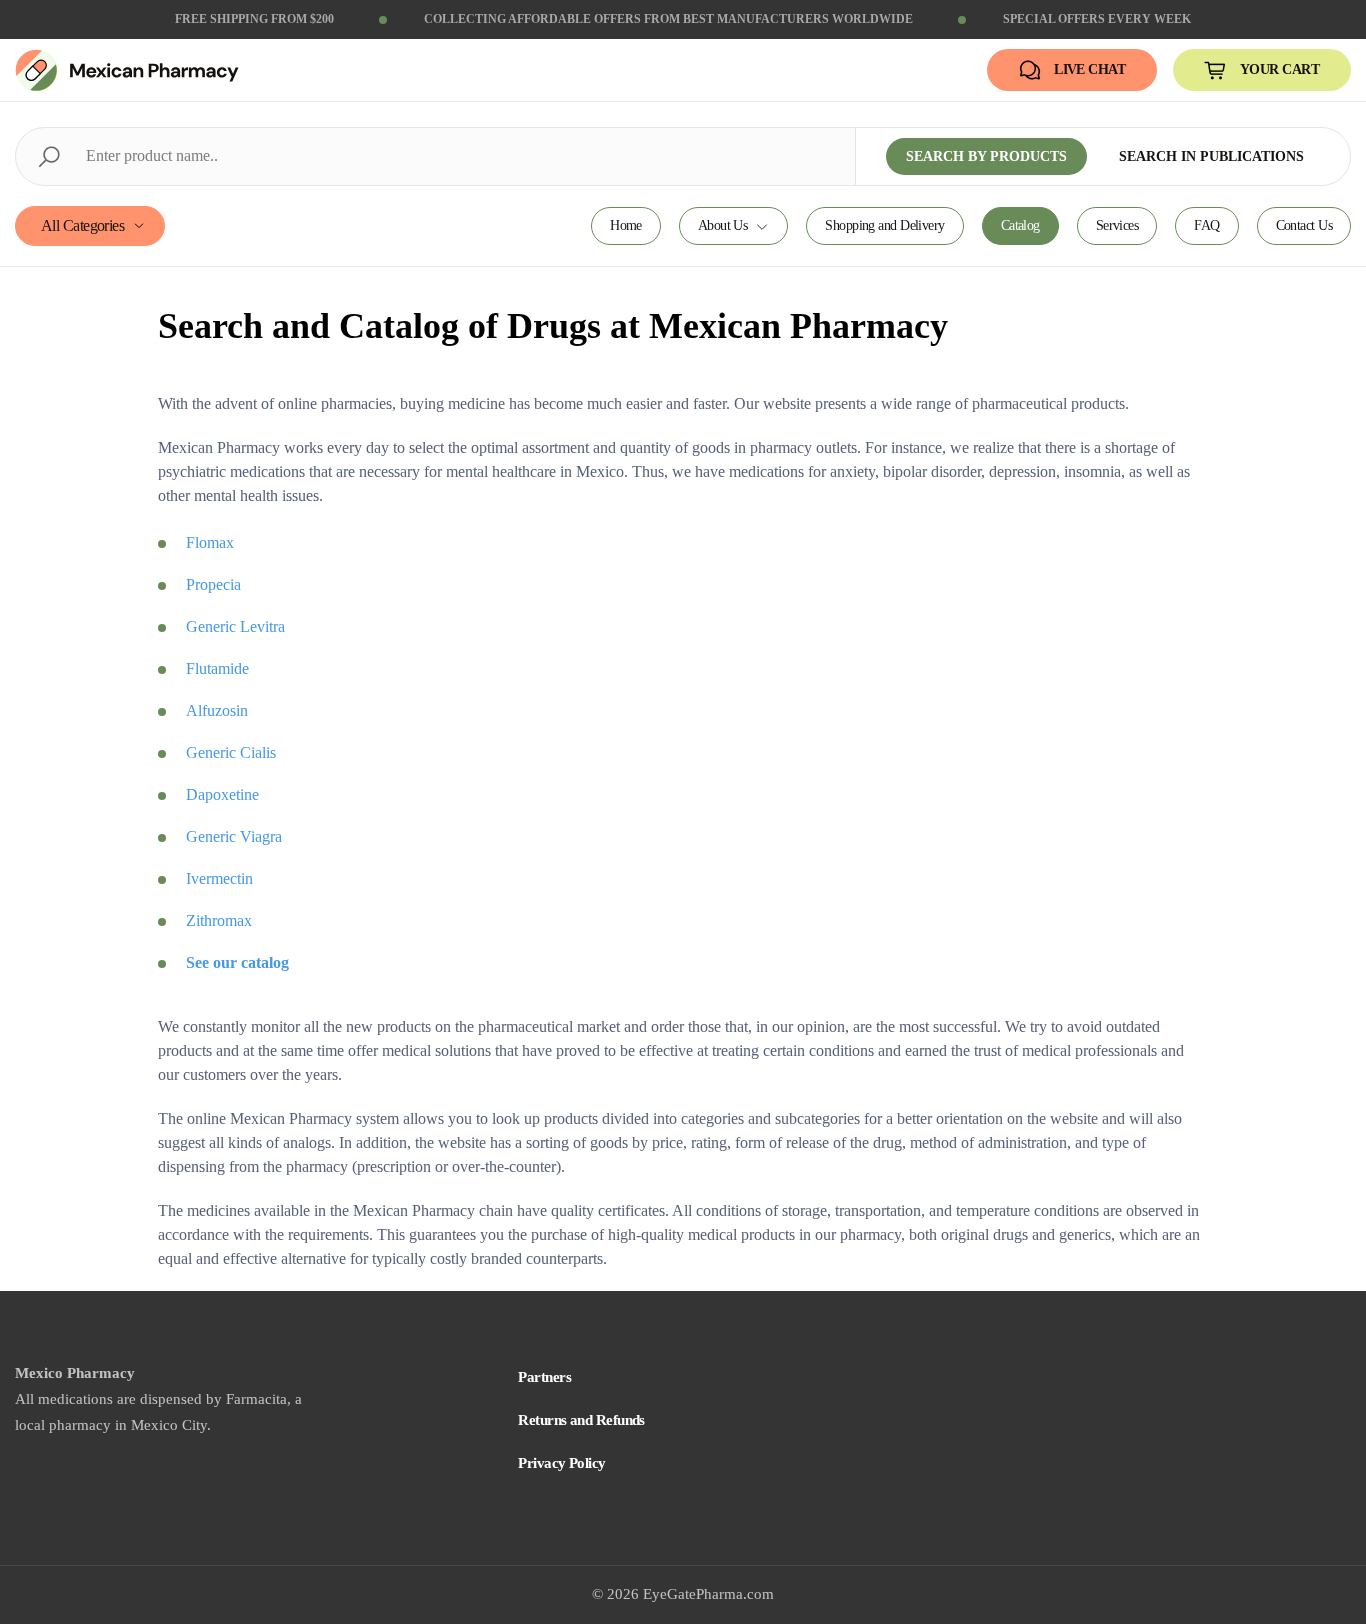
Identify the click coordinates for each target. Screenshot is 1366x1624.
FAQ (1206, 225)
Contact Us (1304, 225)
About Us (723, 225)
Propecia (213, 584)
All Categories (82, 225)
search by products (986, 156)
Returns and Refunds (581, 1420)
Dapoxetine (222, 794)
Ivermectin (219, 878)
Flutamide (217, 668)
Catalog (1020, 225)
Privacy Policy (561, 1463)
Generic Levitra (235, 626)
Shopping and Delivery (884, 225)
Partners (544, 1377)
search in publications (1211, 156)
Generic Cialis (231, 752)
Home (626, 225)
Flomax (210, 542)
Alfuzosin (217, 710)
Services (1117, 225)
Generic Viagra (234, 836)
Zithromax (219, 920)
